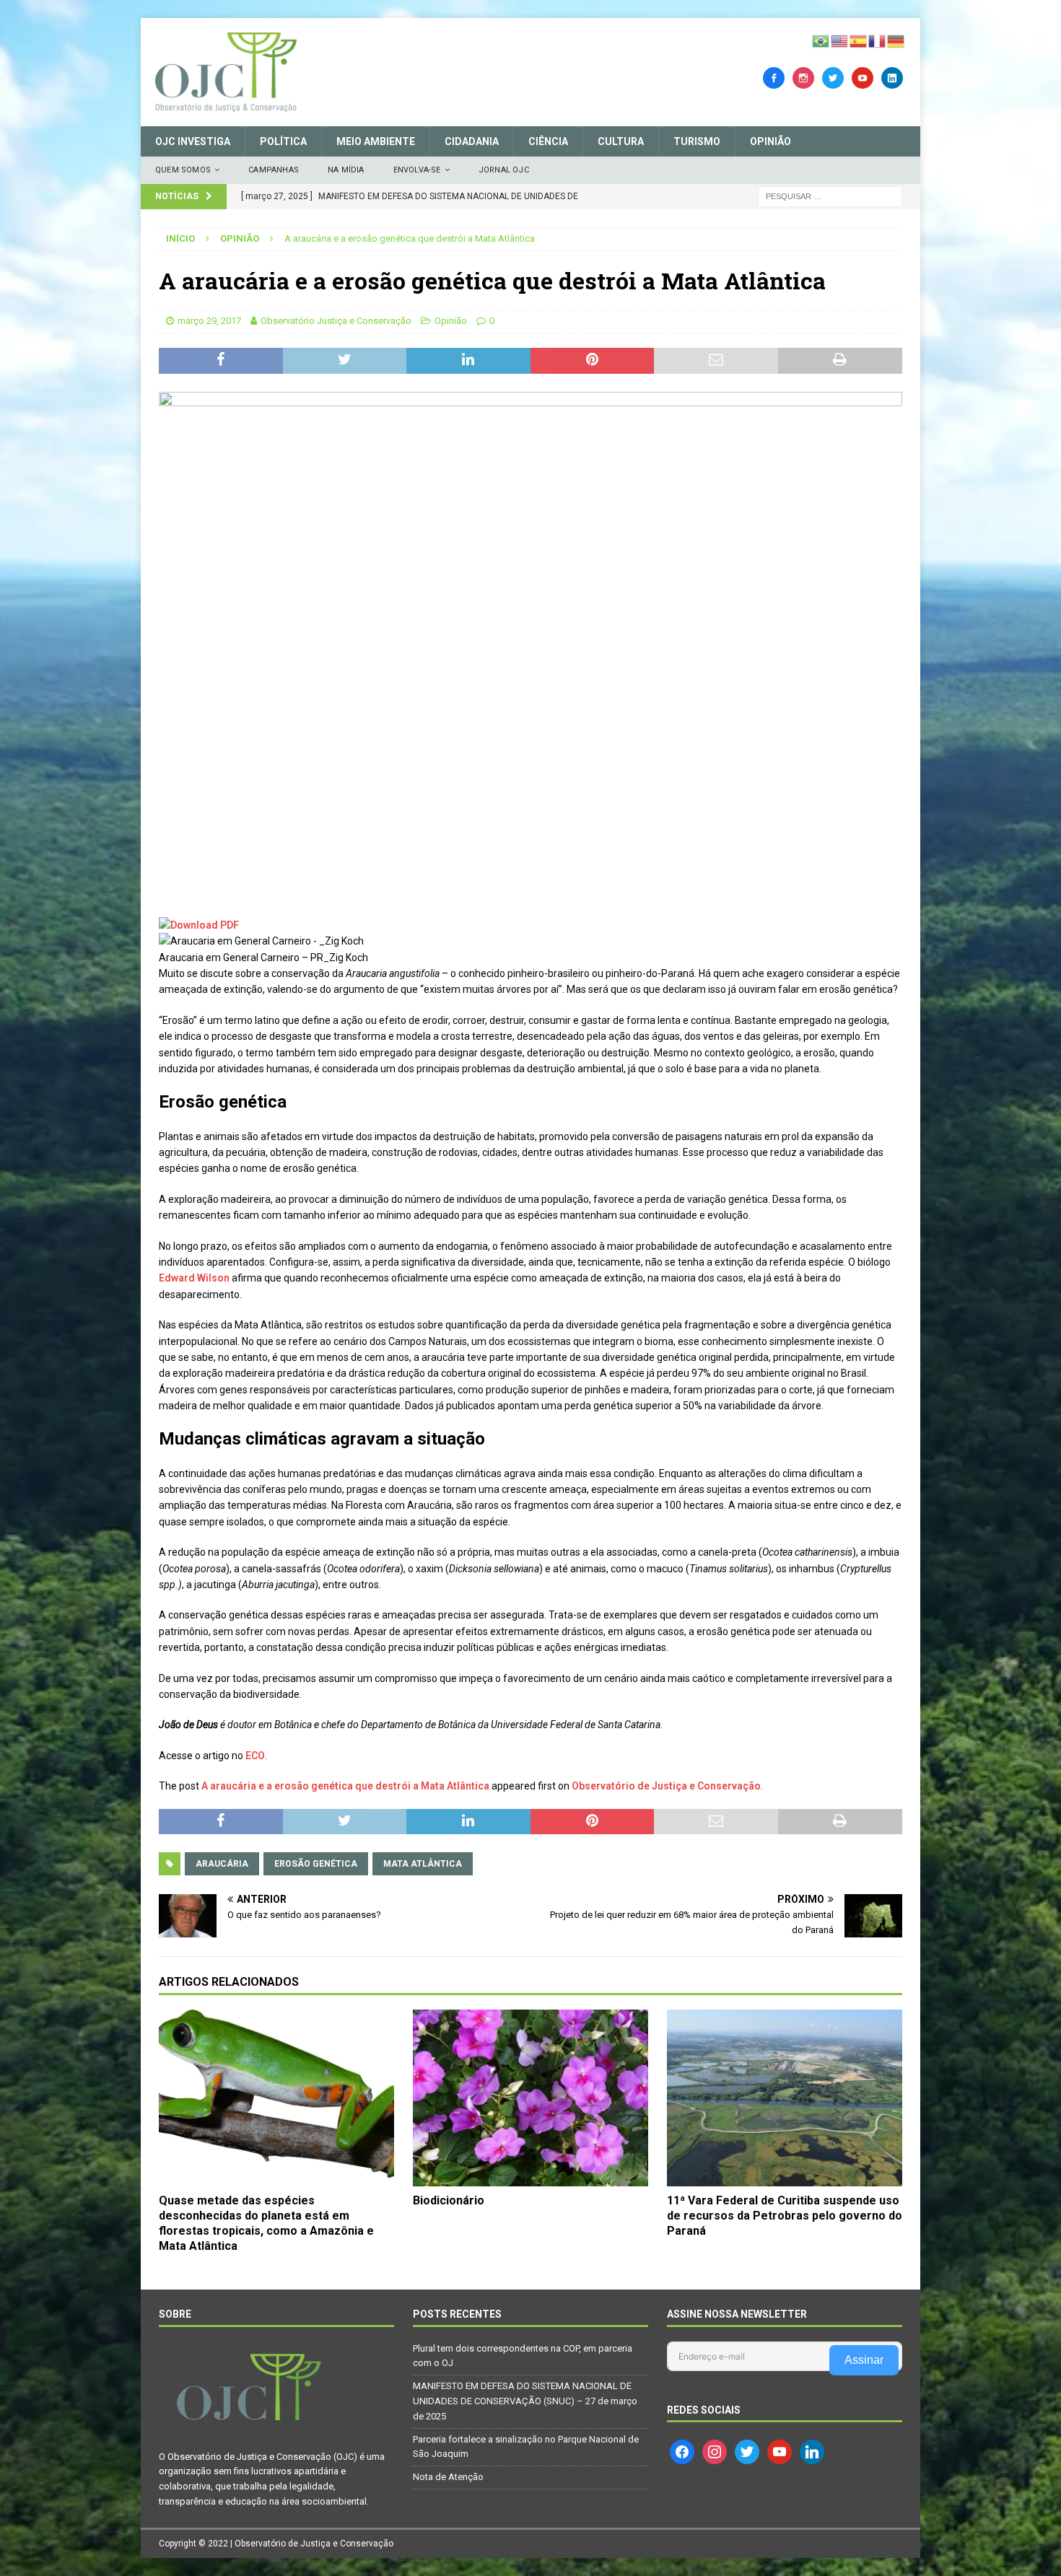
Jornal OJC (504, 170)
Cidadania (472, 141)
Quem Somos (183, 170)
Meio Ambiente (376, 141)
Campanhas (274, 170)
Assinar (864, 2360)
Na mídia (346, 170)
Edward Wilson (194, 1278)
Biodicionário (449, 2200)
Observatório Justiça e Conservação (336, 321)
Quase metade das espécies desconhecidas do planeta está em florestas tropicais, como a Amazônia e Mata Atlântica (266, 2223)
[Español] (859, 40)
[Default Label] (863, 77)
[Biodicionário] (530, 2098)
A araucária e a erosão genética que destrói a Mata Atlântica (345, 1786)
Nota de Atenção (448, 2477)
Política (283, 141)
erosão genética (316, 1864)
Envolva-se (417, 170)
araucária (222, 1864)
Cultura (621, 141)
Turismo (697, 141)
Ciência (548, 141)
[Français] (878, 40)
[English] (840, 40)
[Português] (821, 40)
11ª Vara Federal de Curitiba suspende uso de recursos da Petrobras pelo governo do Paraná (785, 2216)
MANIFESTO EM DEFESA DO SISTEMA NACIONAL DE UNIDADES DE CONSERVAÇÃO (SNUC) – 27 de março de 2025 (525, 2401)
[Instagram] (803, 77)
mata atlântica (423, 1864)
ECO (255, 1756)
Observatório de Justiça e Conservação (666, 1786)
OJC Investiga (193, 141)
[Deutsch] (896, 40)
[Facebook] (774, 77)
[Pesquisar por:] (830, 196)
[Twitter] (833, 77)
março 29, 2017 (209, 321)
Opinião (770, 141)
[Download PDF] (199, 925)
